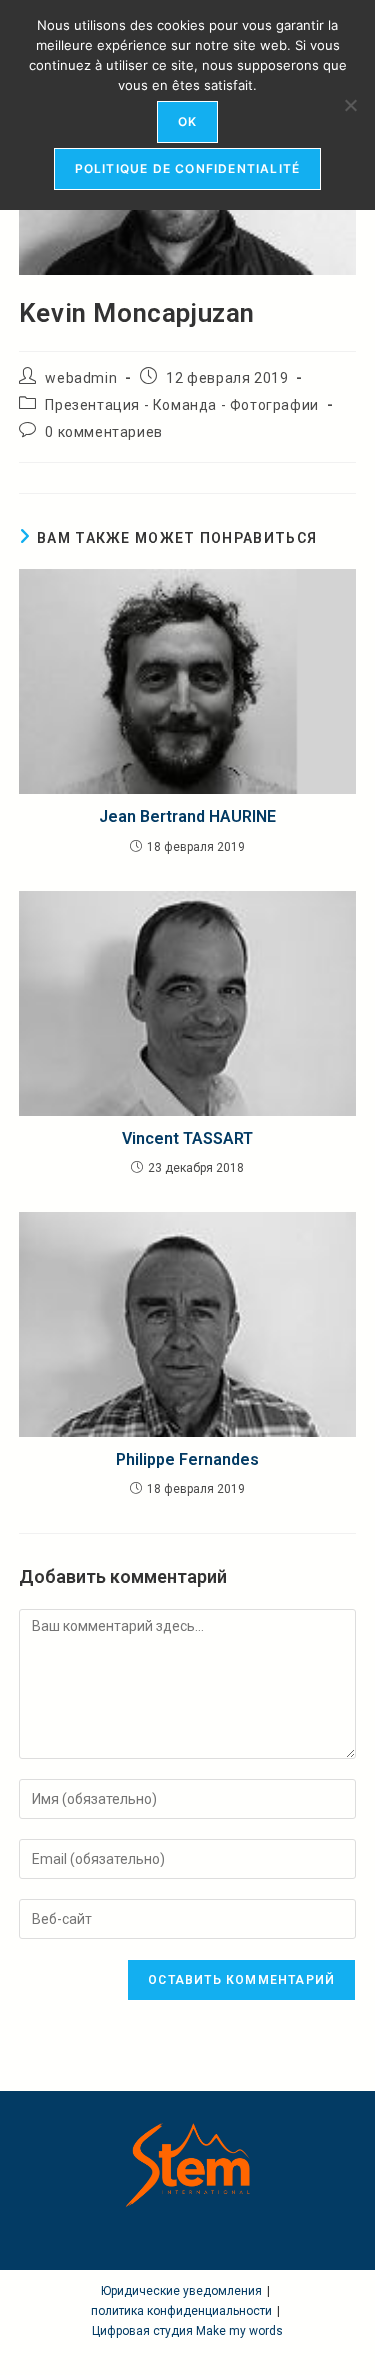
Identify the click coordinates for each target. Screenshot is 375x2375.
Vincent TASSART (187, 1138)
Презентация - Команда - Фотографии (181, 405)
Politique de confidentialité (188, 168)
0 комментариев (103, 432)
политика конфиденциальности (181, 2311)
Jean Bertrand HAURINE (187, 816)
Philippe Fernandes (187, 1459)
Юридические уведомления (181, 2291)
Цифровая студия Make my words (187, 2331)
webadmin (81, 378)
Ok (187, 121)
